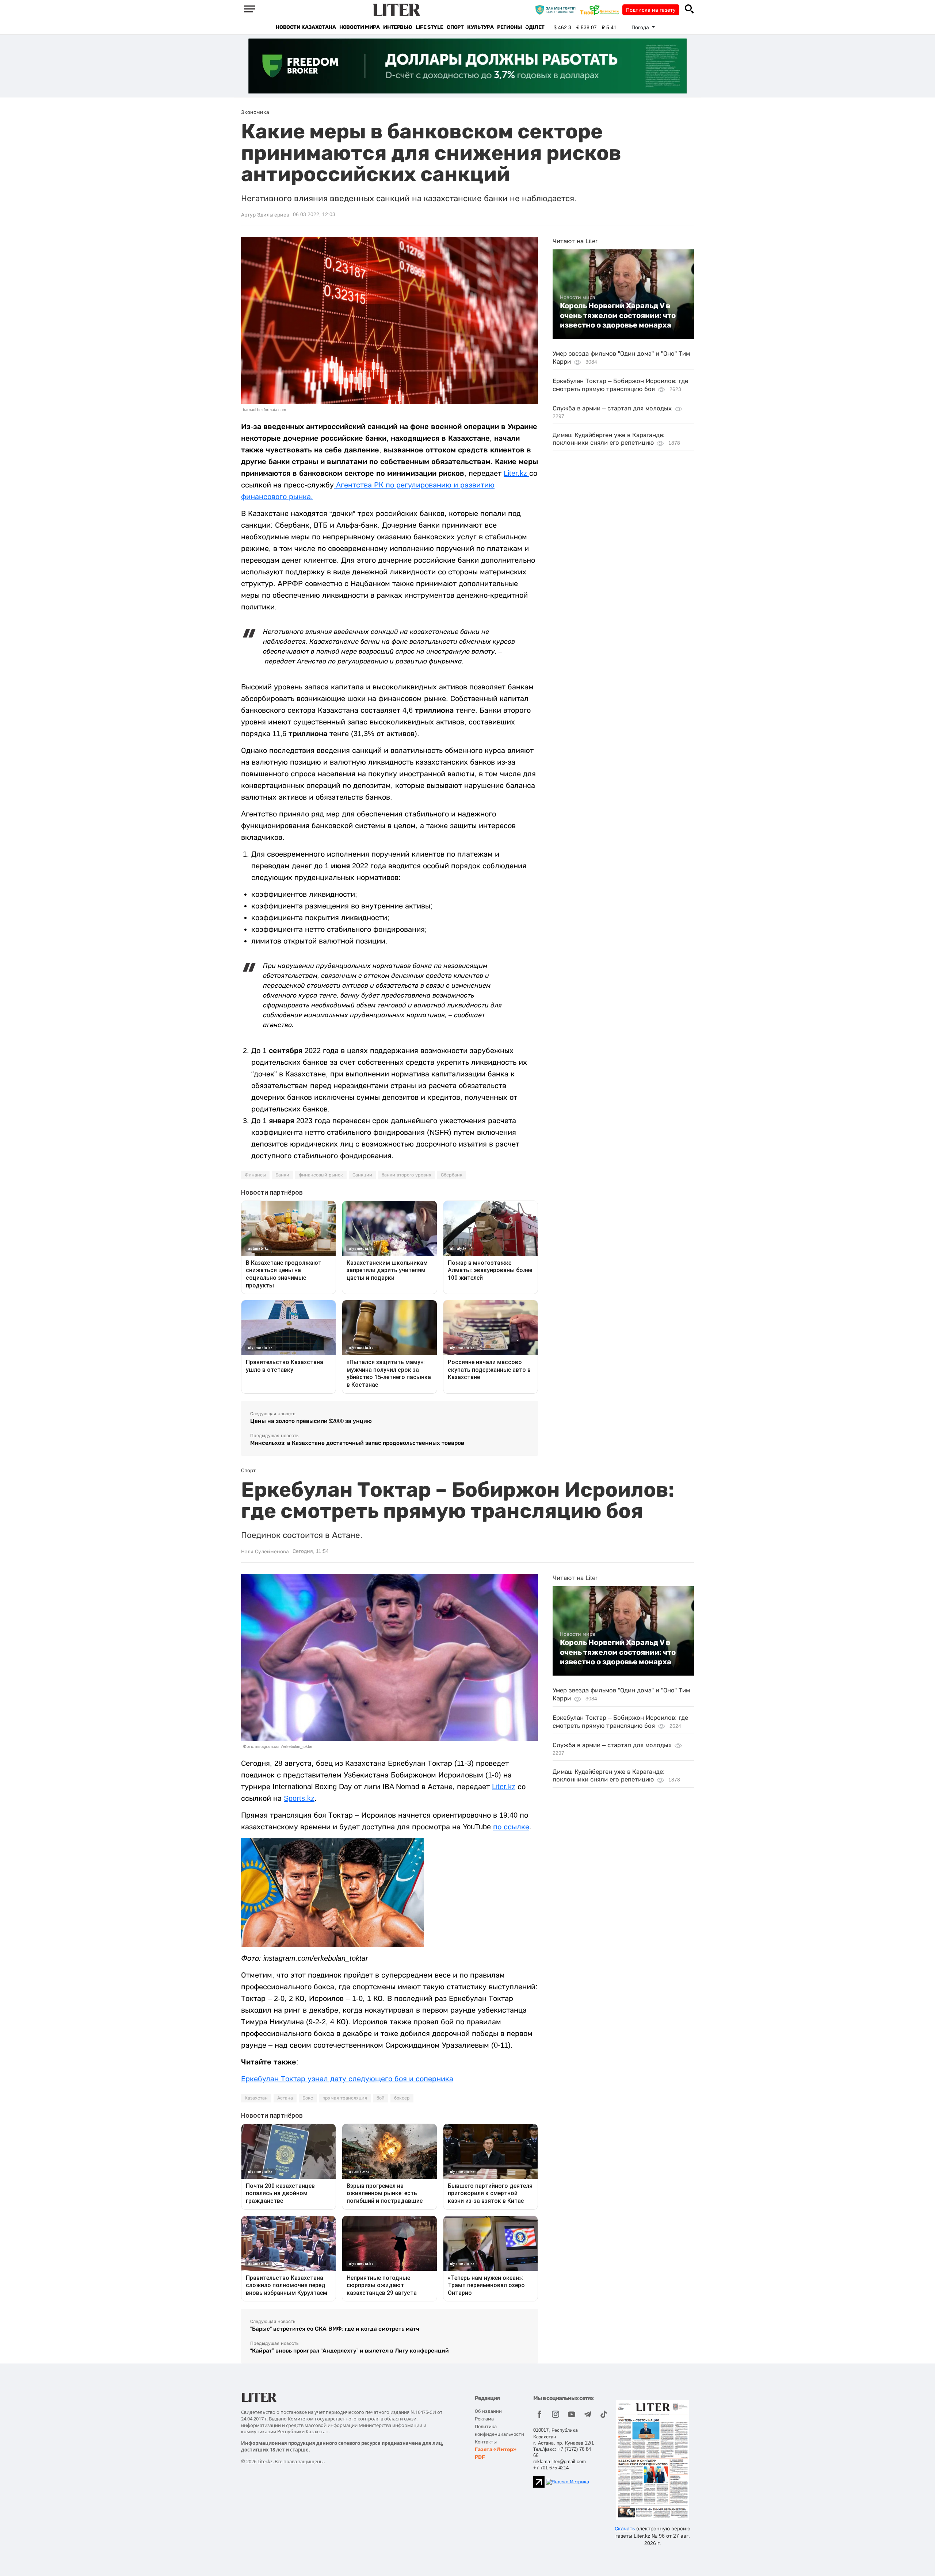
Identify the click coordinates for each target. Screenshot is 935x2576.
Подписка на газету (651, 10)
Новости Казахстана (306, 27)
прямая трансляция (345, 2098)
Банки (282, 1175)
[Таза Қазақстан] (601, 9)
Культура (480, 27)
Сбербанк (452, 1175)
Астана (285, 2098)
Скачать (625, 2529)
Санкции (362, 1175)
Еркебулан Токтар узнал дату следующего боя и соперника (347, 2079)
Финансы (255, 1175)
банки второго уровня (407, 1175)
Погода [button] (641, 27)
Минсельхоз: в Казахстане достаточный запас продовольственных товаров (357, 1443)
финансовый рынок (321, 1175)
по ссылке (511, 1827)
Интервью (398, 27)
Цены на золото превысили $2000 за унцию (311, 1421)
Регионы (509, 27)
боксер (402, 2098)
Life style (429, 27)
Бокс (308, 2098)
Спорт (455, 27)
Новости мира (359, 27)
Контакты (486, 2442)
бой (381, 2098)
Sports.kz (299, 1798)
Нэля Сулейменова (265, 1551)
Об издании (488, 2411)
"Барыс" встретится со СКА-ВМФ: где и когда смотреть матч (335, 2329)
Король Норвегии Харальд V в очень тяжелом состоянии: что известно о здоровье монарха (618, 315)
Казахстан (256, 2098)
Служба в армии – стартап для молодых (612, 408)
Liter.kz (516, 473)
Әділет (535, 27)
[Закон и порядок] (557, 9)
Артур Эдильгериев (265, 215)
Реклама (484, 2419)
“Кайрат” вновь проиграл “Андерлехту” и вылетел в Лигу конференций (350, 2351)
